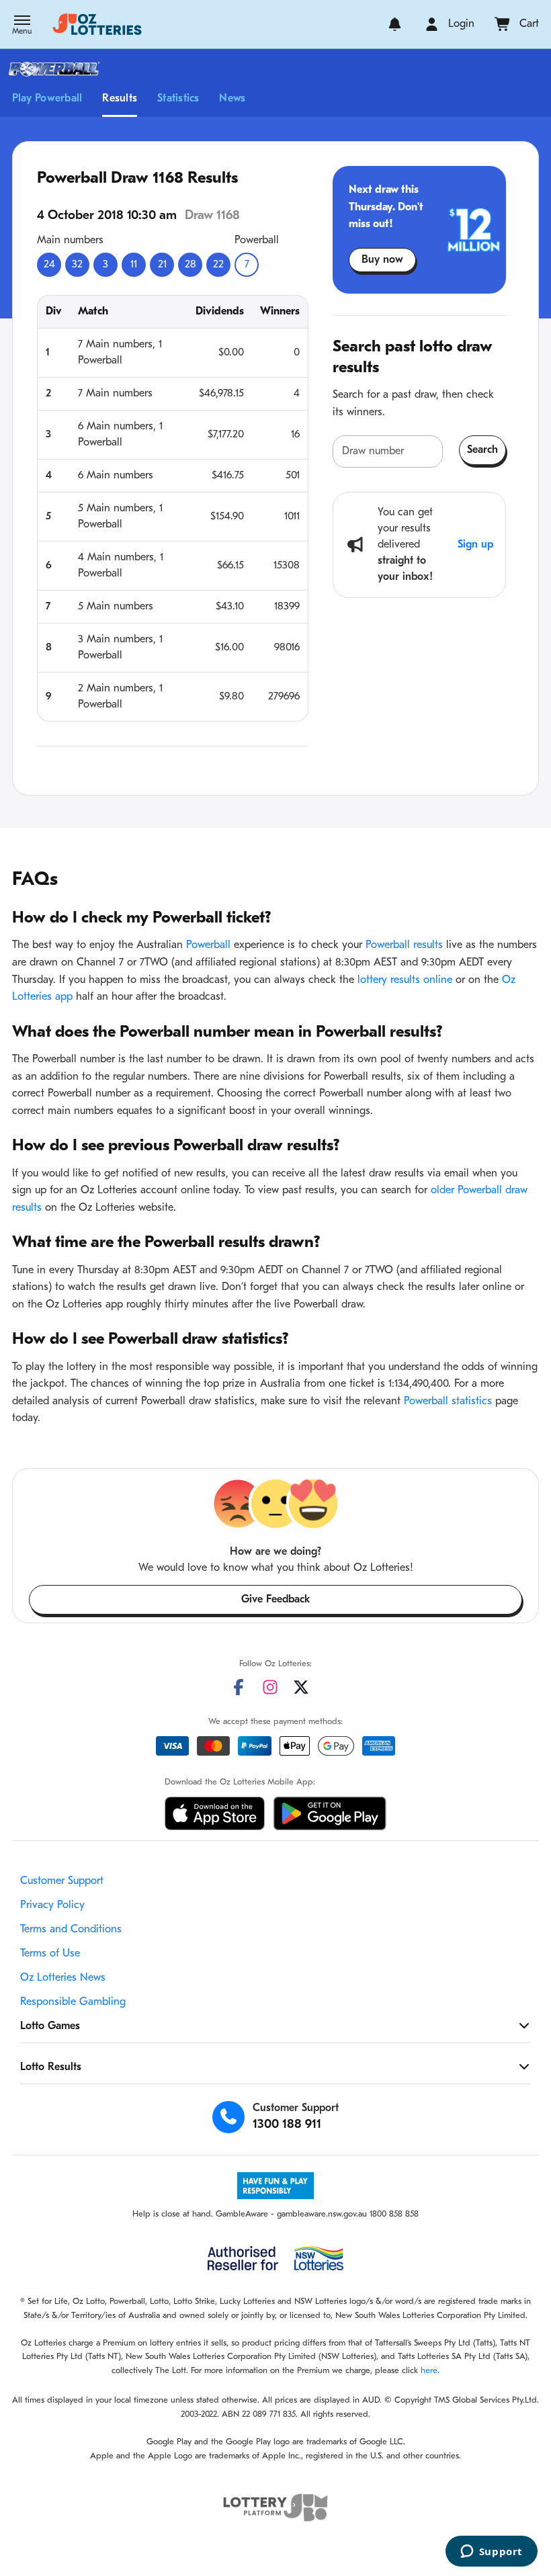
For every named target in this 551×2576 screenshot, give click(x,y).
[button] (22, 26)
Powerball (208, 945)
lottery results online (405, 980)
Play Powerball (47, 99)
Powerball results (404, 945)
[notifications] (395, 24)
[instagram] (270, 1687)
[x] (301, 1687)
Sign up (475, 545)
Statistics (178, 99)
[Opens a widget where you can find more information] (491, 2552)
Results (120, 99)
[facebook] (239, 1687)
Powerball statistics (448, 1402)
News (232, 99)
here (429, 2371)
